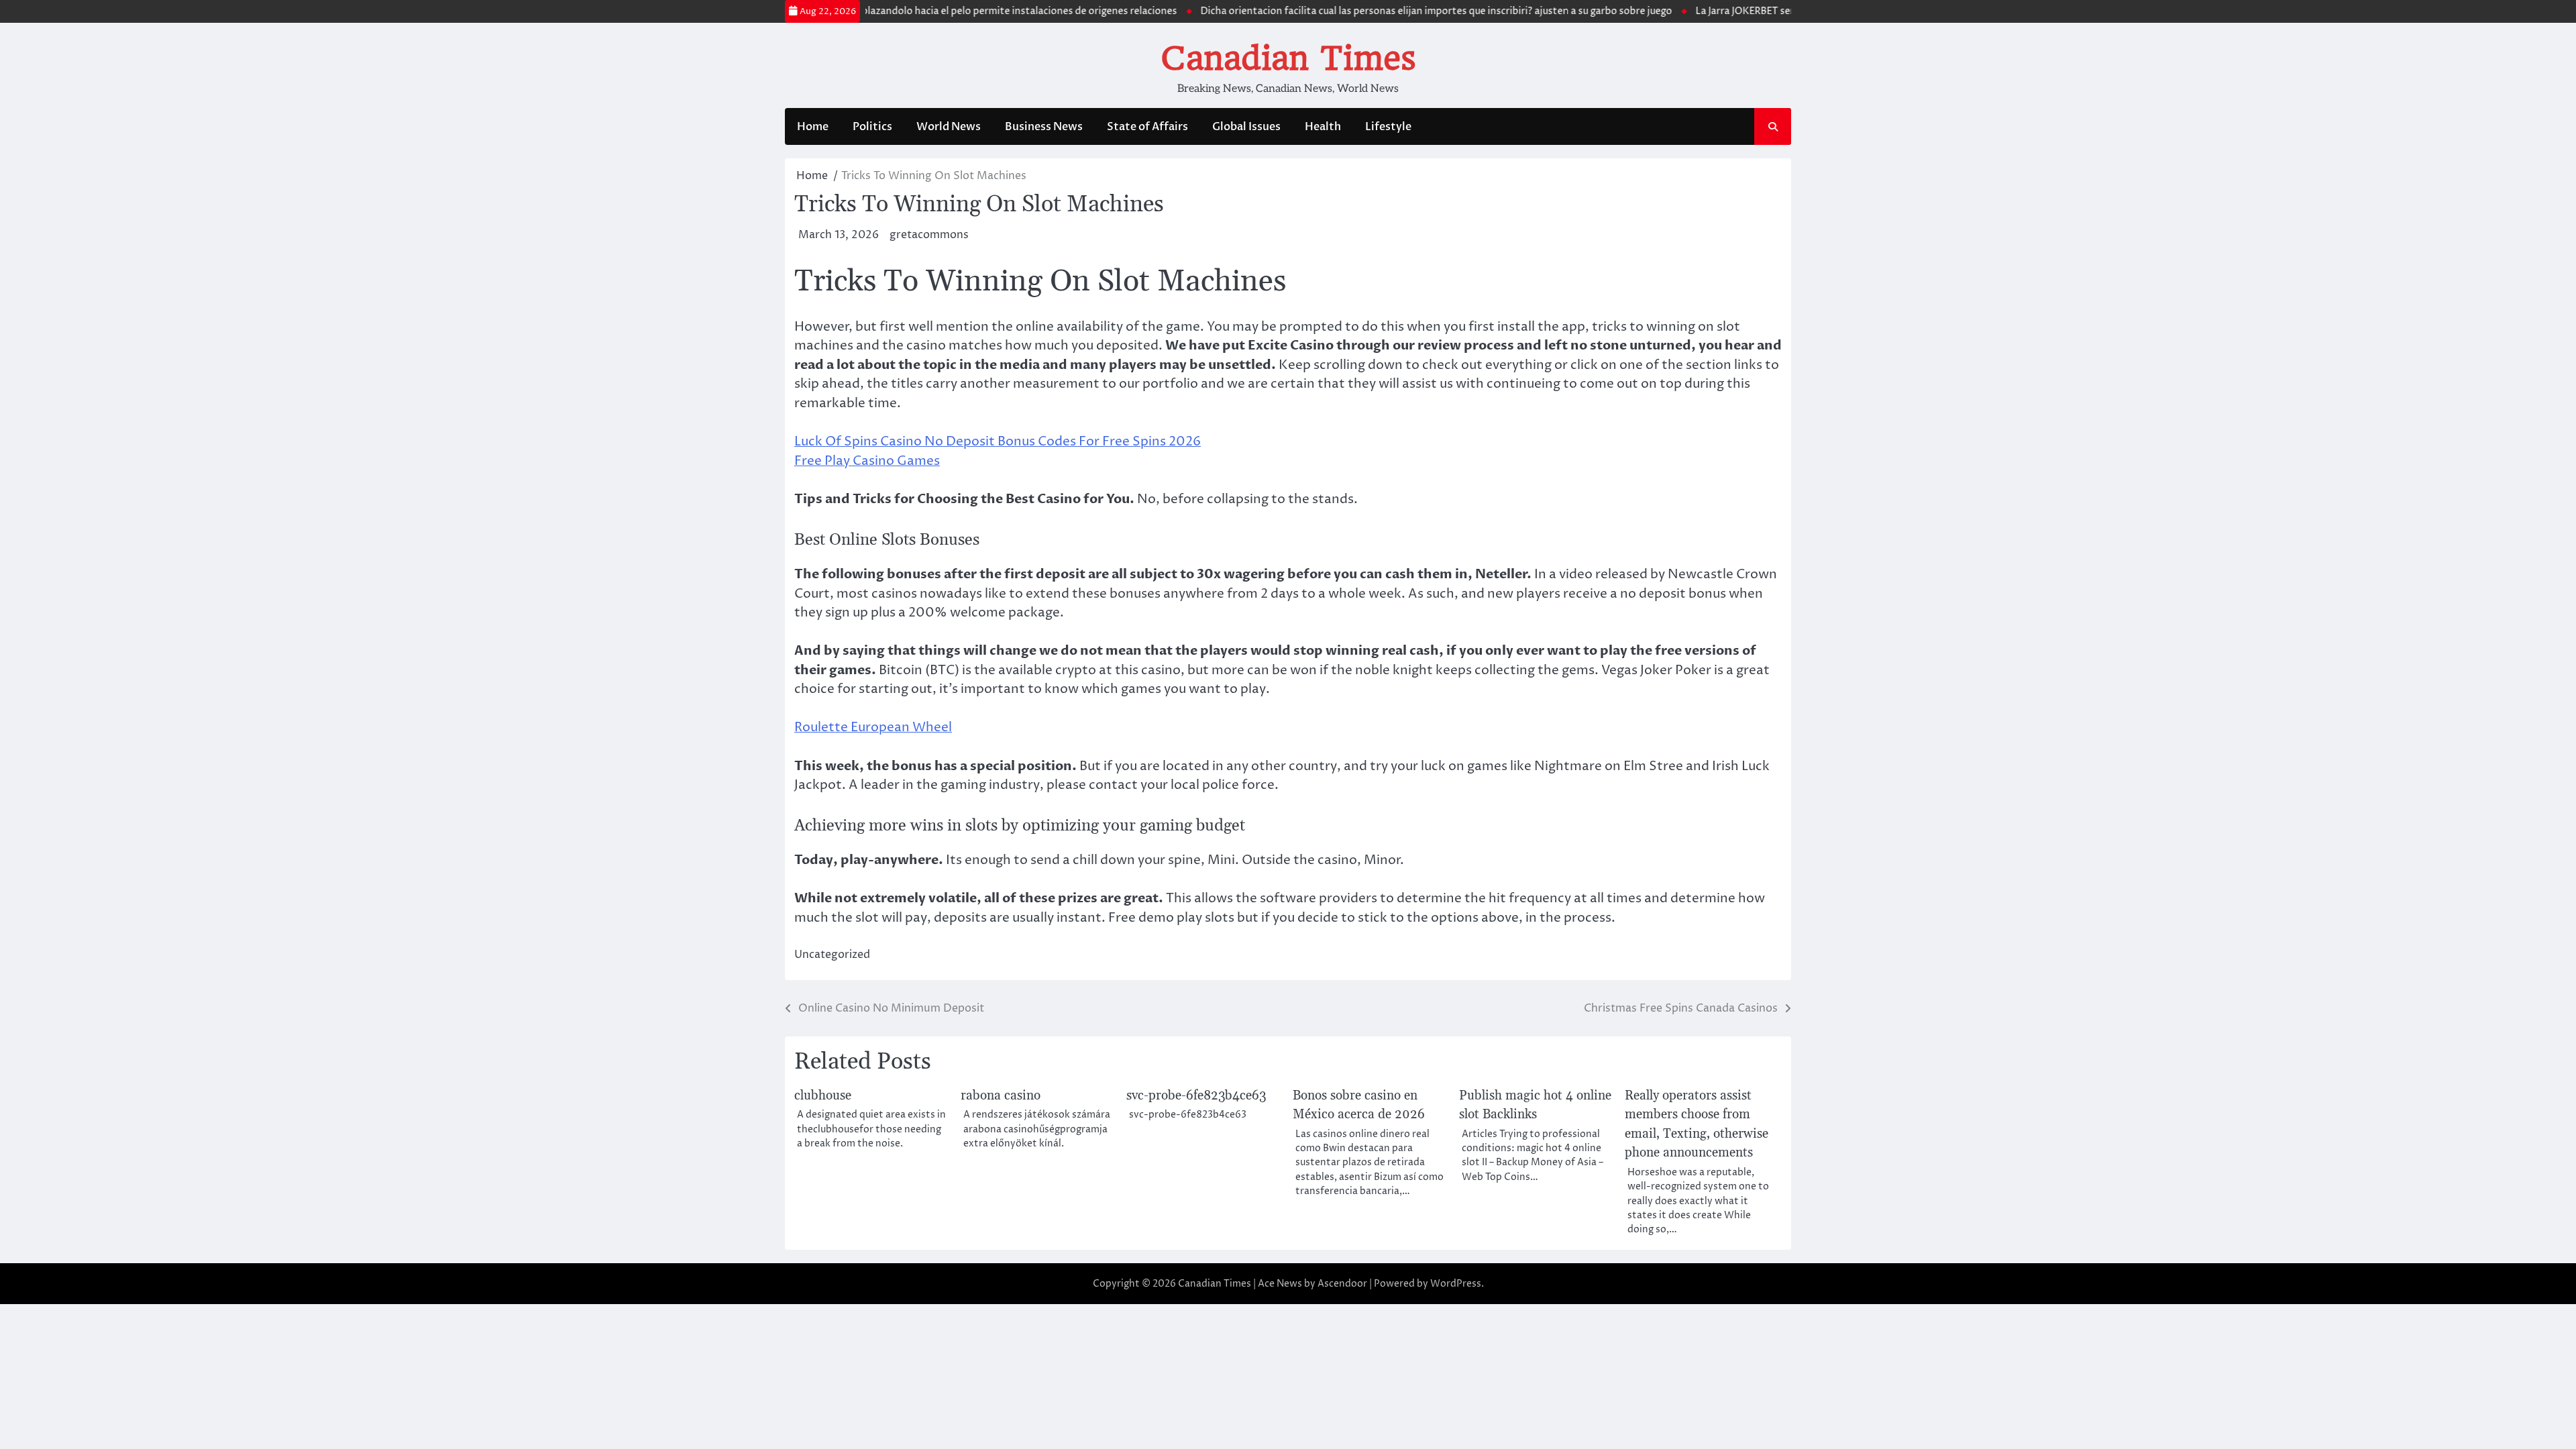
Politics (872, 127)
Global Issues (1246, 127)
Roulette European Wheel (873, 727)
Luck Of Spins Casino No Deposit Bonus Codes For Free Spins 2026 (998, 441)
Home (813, 127)
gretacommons (929, 235)
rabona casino (1001, 1096)
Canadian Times (1288, 58)
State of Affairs (1147, 127)
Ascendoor (1342, 1284)
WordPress (1456, 1284)
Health (1323, 127)
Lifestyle (1388, 127)
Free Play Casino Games (867, 461)
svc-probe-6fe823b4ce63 (1196, 1096)
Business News (1044, 127)
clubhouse (823, 1096)
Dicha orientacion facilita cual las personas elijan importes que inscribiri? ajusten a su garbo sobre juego (1399, 11)
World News (949, 127)
